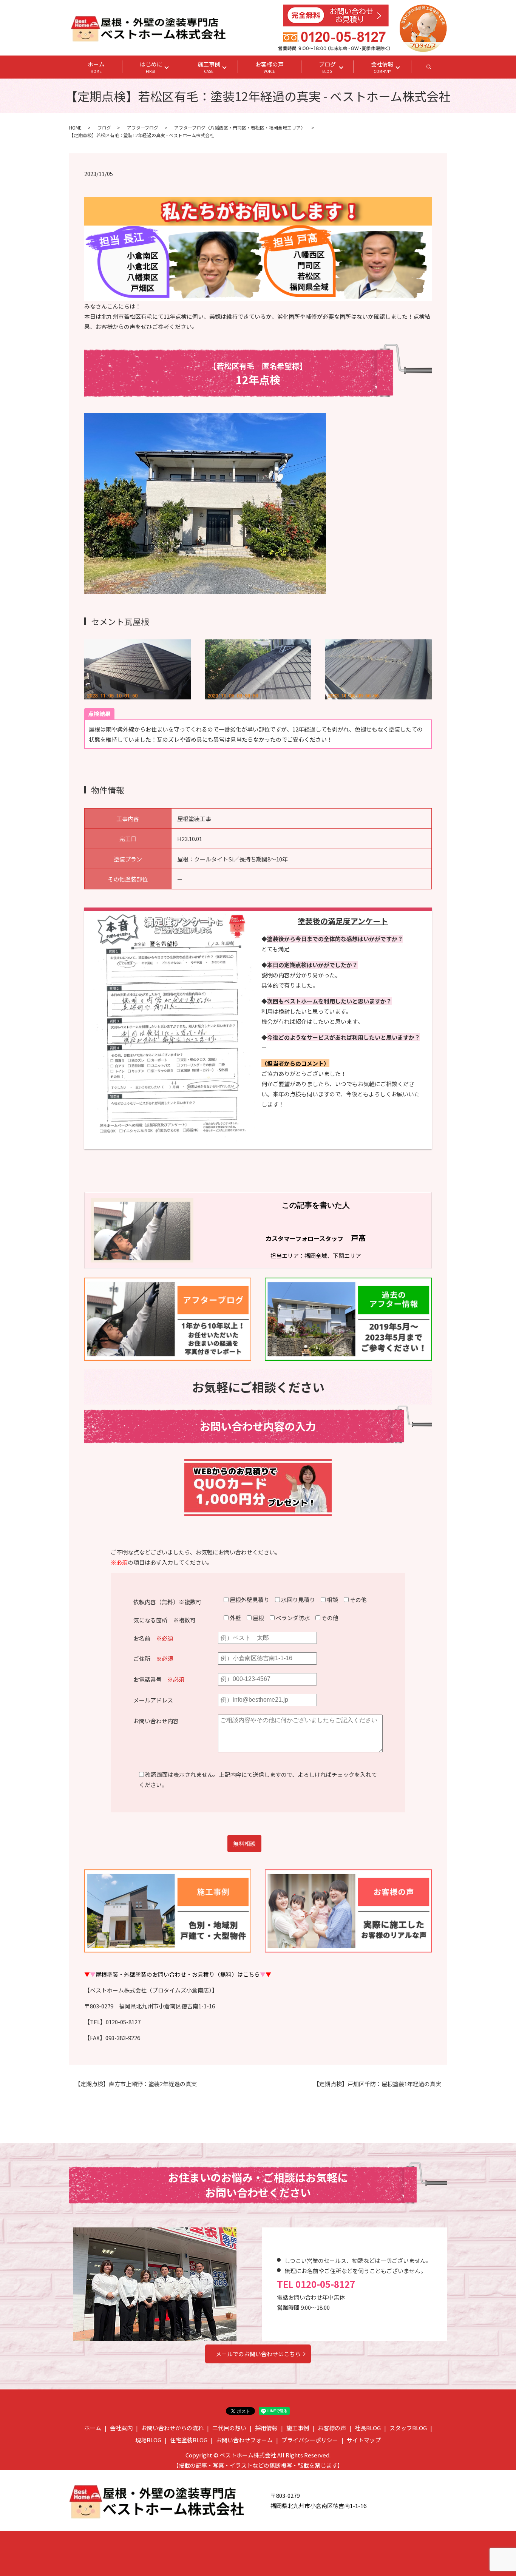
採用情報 (266, 2428)
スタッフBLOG (408, 2428)
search (437, 69)
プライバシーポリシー (310, 2440)
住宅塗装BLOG (189, 2440)
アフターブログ (143, 127)
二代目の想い (229, 2428)
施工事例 (209, 67)
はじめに (151, 67)
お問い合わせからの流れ (172, 2428)
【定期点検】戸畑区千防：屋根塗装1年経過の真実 (377, 2084)
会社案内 (121, 2428)
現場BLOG (148, 2440)
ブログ (327, 67)
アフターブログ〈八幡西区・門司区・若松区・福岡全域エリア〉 (240, 127)
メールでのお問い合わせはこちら (258, 2354)
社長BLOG (368, 2428)
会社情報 (382, 67)
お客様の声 (270, 67)
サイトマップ (364, 2440)
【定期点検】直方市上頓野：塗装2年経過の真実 (136, 2084)
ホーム (96, 67)
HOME (75, 127)
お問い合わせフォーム (244, 2440)
